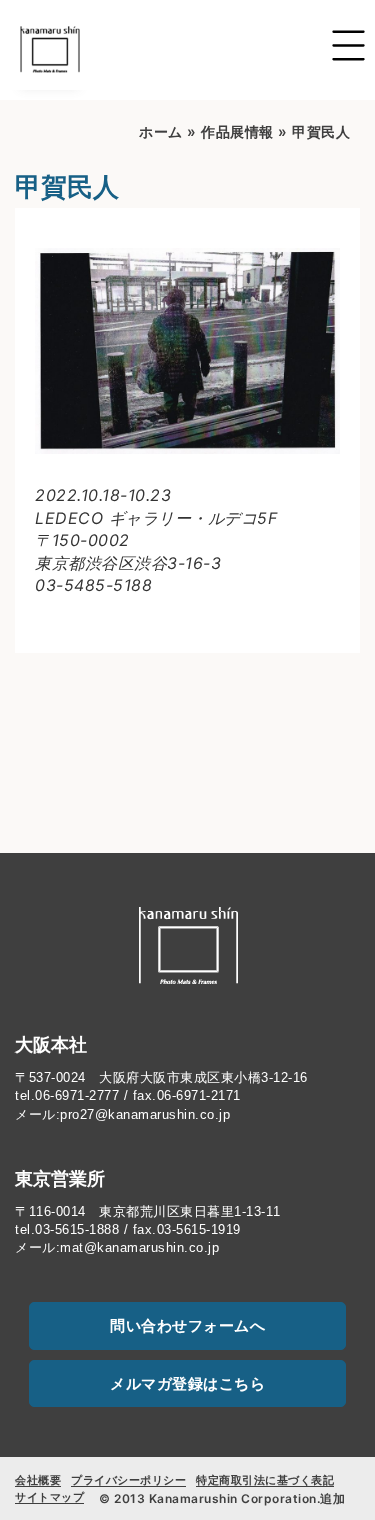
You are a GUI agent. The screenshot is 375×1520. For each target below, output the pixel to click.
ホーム (161, 131)
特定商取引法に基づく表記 (265, 1480)
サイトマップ (49, 1497)
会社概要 (38, 1480)
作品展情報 (237, 131)
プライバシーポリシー (128, 1480)
